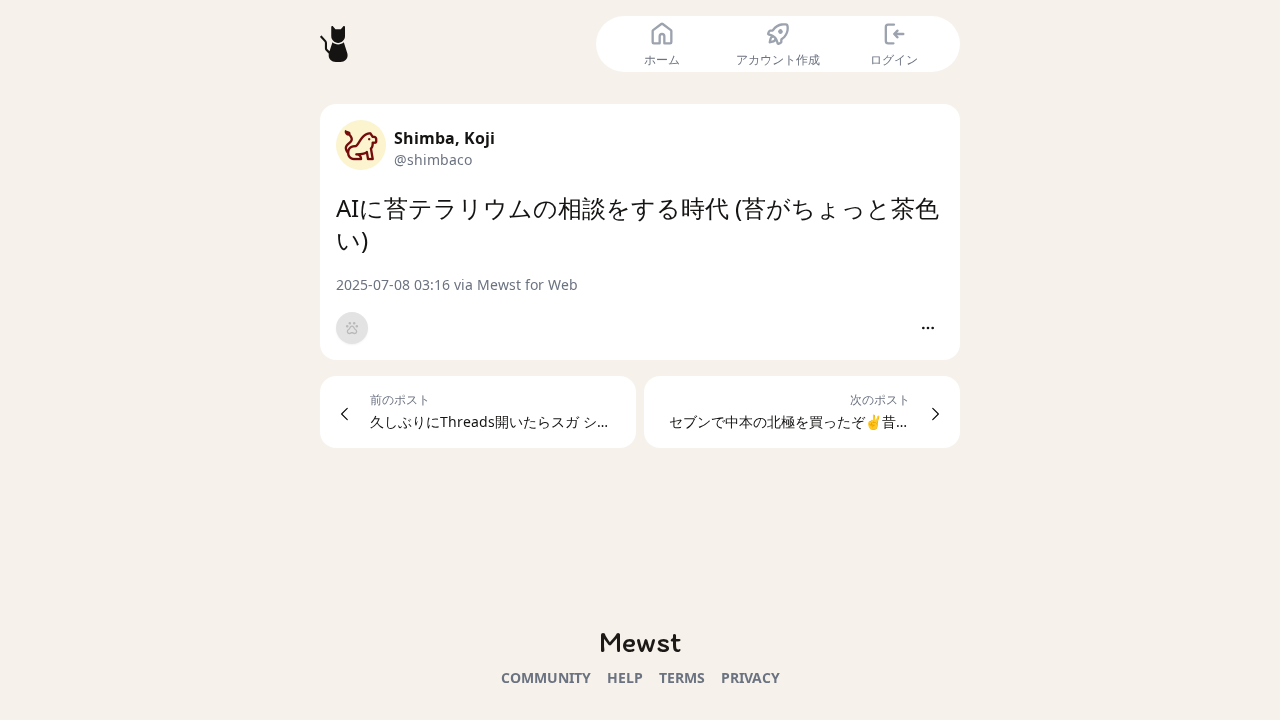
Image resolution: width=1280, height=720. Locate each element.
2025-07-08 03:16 (393, 284)
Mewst (640, 641)
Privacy (750, 677)
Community (546, 677)
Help (625, 677)
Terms (682, 677)
